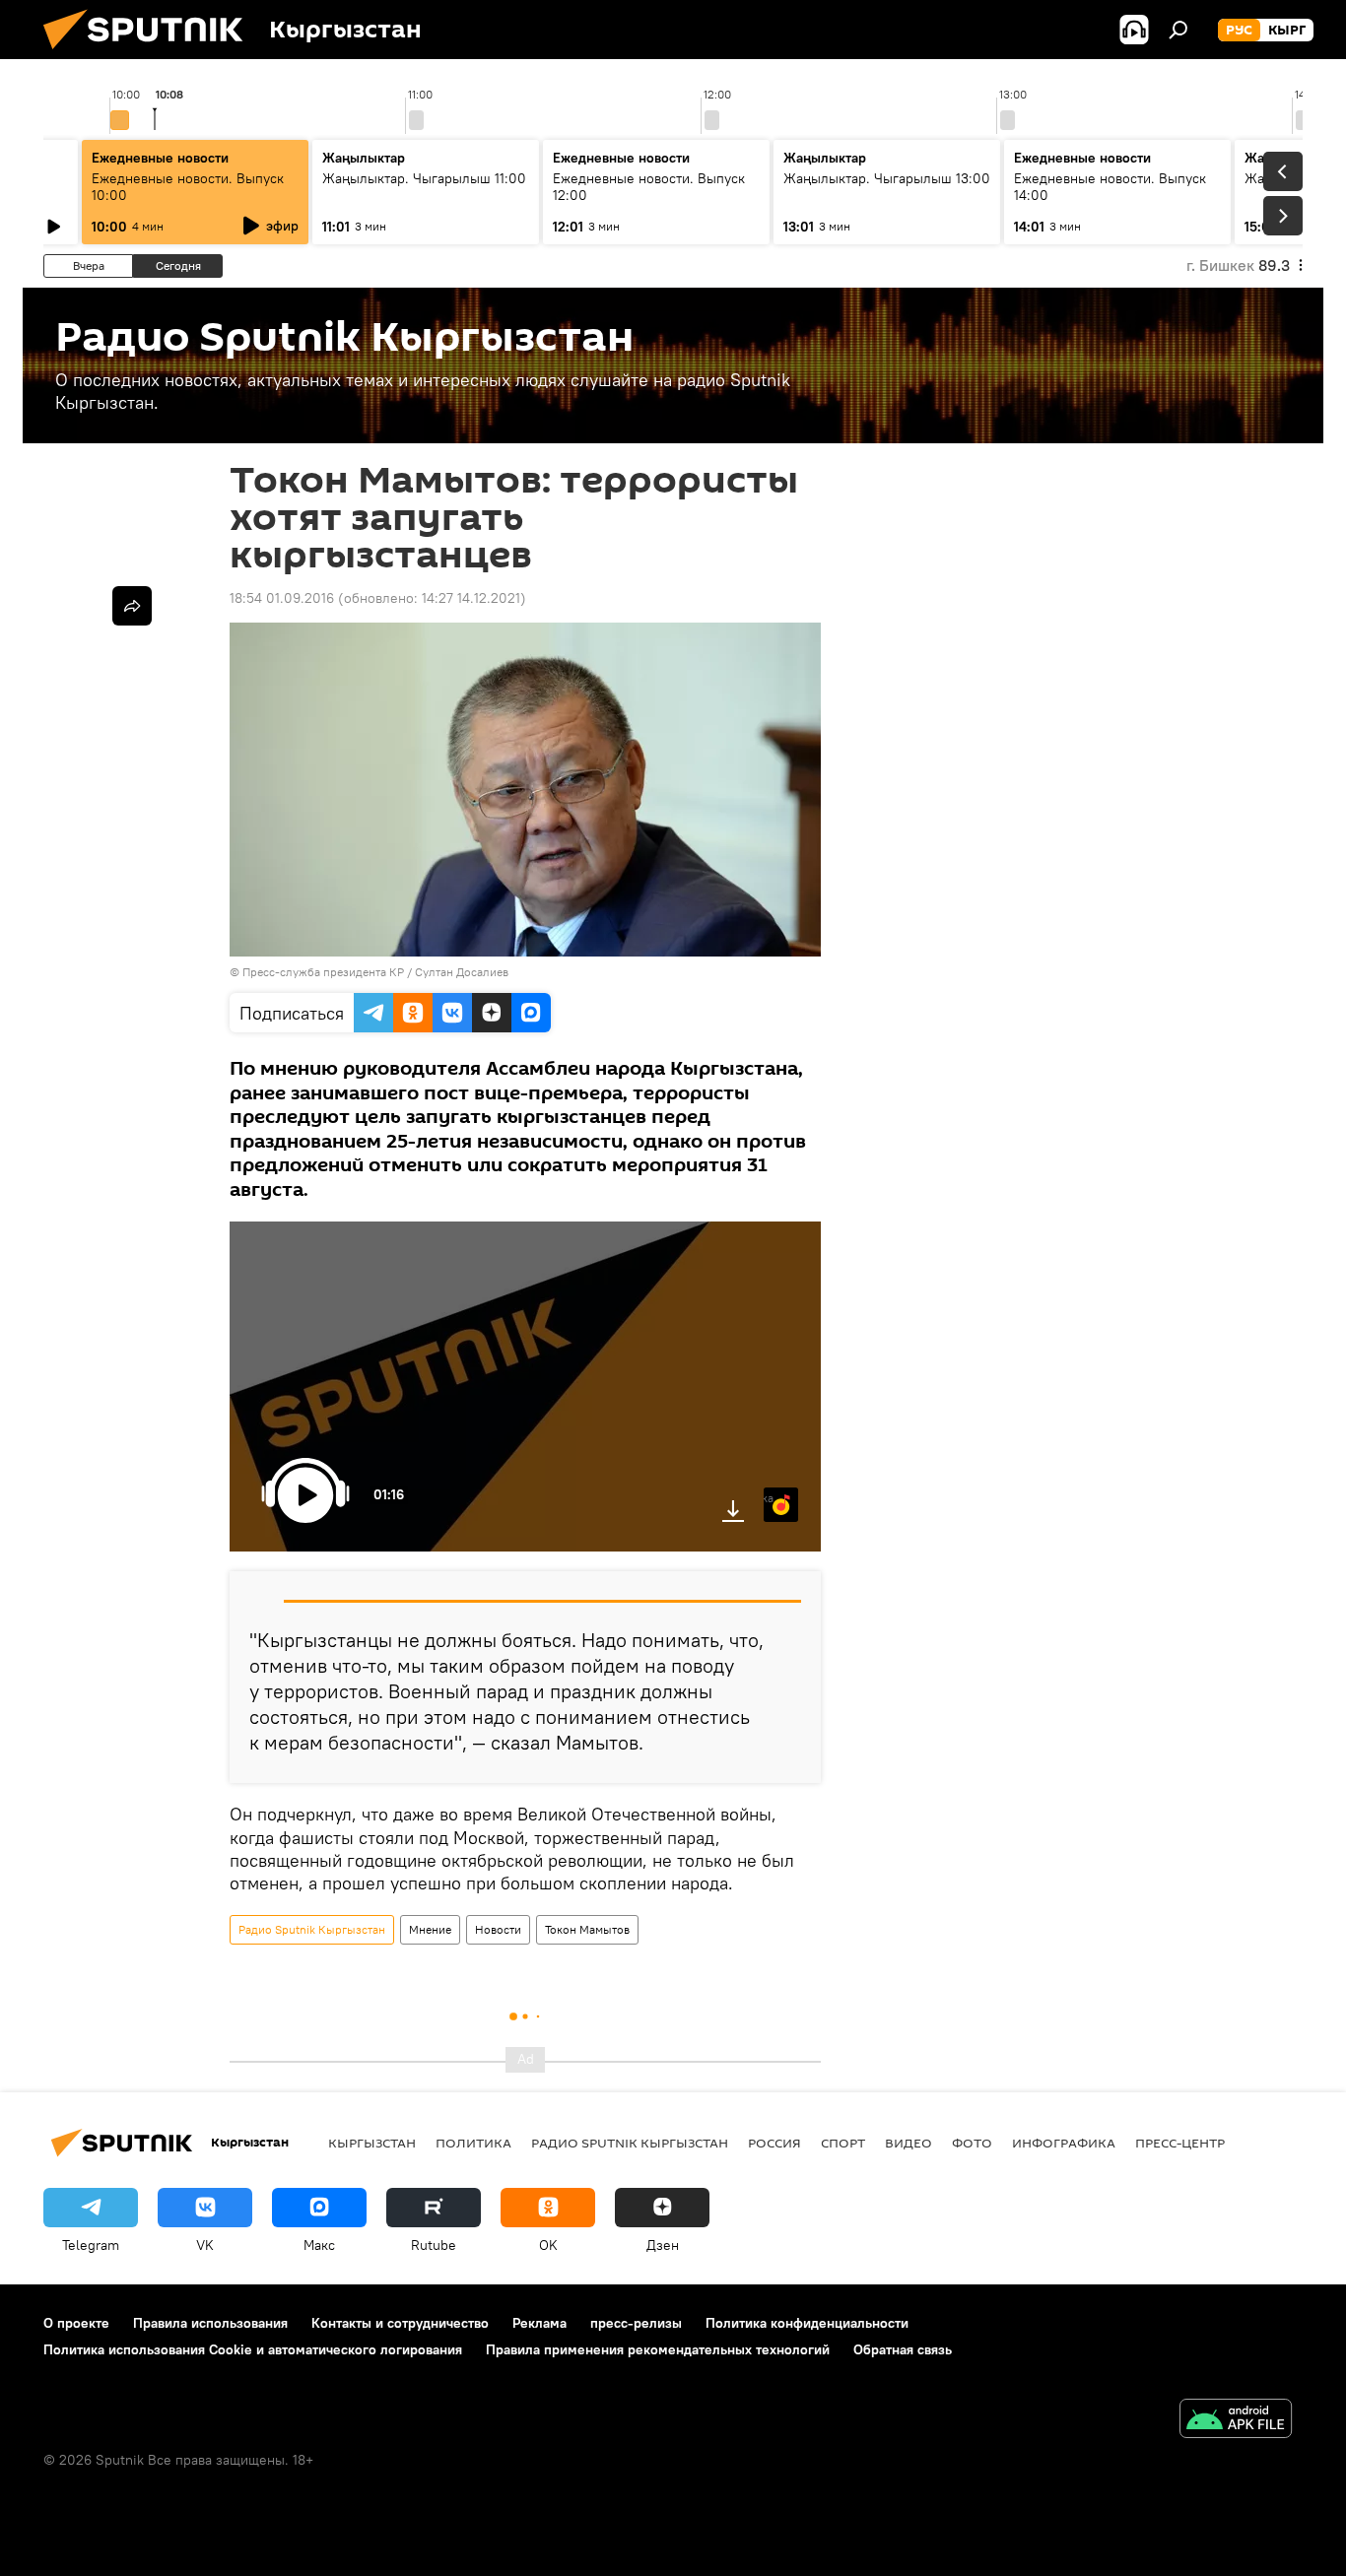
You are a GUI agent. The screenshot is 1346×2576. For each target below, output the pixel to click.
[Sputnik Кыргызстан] (151, 54)
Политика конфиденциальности (807, 2323)
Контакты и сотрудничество (400, 2323)
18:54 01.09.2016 (282, 598)
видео (909, 2143)
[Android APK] (1236, 2421)
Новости (498, 1929)
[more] (132, 606)
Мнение (430, 1929)
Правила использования (210, 2323)
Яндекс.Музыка (769, 1498)
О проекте (76, 2323)
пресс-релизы (636, 2323)
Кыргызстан (372, 2143)
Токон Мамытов (587, 1929)
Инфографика (1064, 2143)
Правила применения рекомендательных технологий (658, 2349)
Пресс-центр (1180, 2143)
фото (972, 2143)
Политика (473, 2143)
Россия (774, 2143)
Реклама (539, 2323)
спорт (843, 2143)
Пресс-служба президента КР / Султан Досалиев (375, 972)
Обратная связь (903, 2349)
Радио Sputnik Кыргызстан (312, 1929)
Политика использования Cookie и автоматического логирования (253, 2349)
